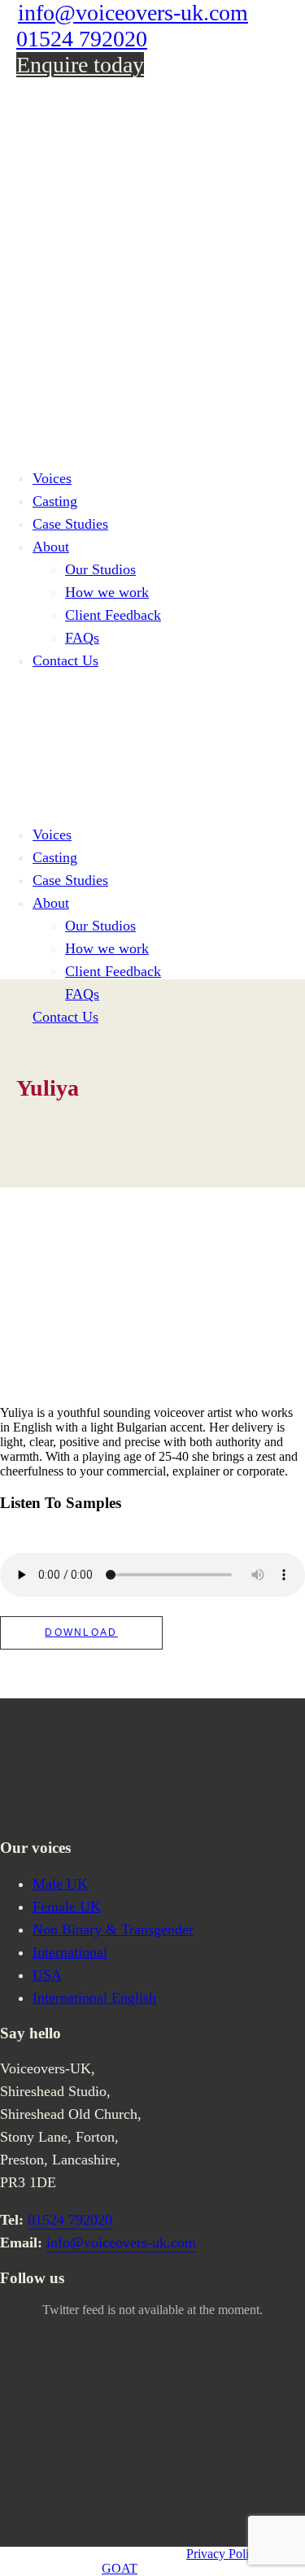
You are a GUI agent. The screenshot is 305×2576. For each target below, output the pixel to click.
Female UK (67, 1907)
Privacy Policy (224, 2554)
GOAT (120, 2568)
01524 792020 (82, 39)
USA (47, 1975)
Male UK (60, 1884)
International (70, 1952)
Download (81, 1632)
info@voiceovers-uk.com (133, 13)
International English (94, 1998)
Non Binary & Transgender (113, 1929)
